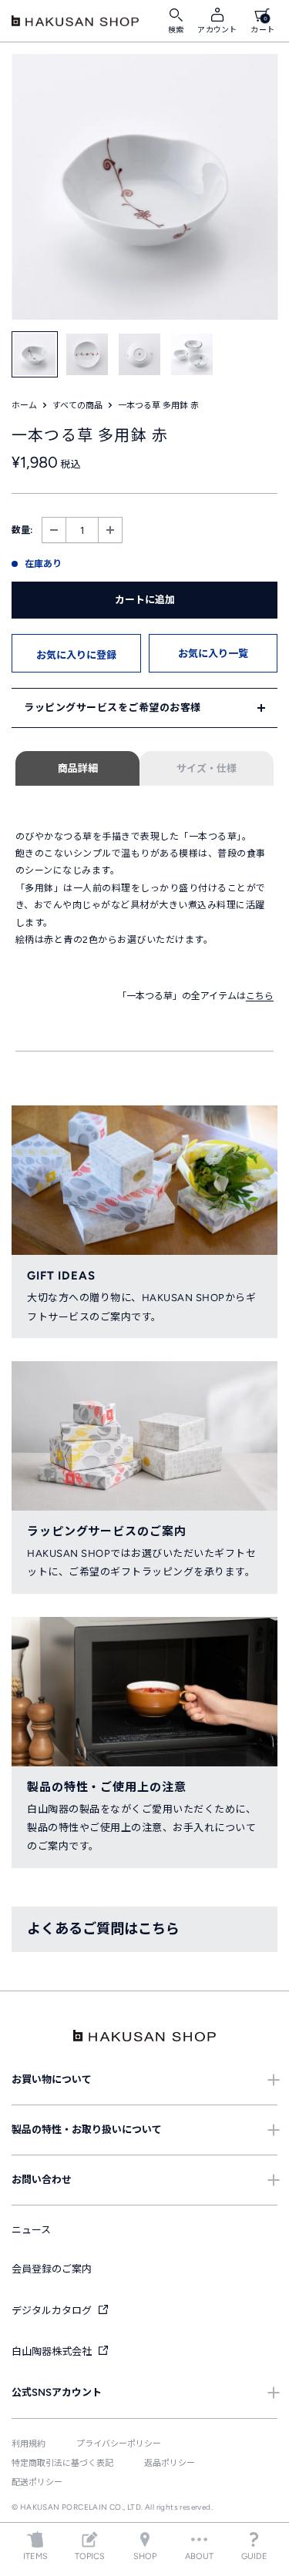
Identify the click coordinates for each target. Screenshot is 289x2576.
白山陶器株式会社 (53, 2351)
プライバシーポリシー (119, 2444)
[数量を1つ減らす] (54, 530)
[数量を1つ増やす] (110, 530)
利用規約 (29, 2444)
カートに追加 (145, 600)
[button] (76, 653)
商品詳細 (78, 768)
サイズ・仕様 (207, 768)
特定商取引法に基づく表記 (62, 2463)
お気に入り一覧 (213, 654)
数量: (22, 530)
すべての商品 (77, 406)
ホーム (24, 406)
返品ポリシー (170, 2463)
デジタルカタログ (53, 2311)
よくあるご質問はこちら (103, 1929)
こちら (260, 996)
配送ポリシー (37, 2482)
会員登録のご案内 (52, 2269)
